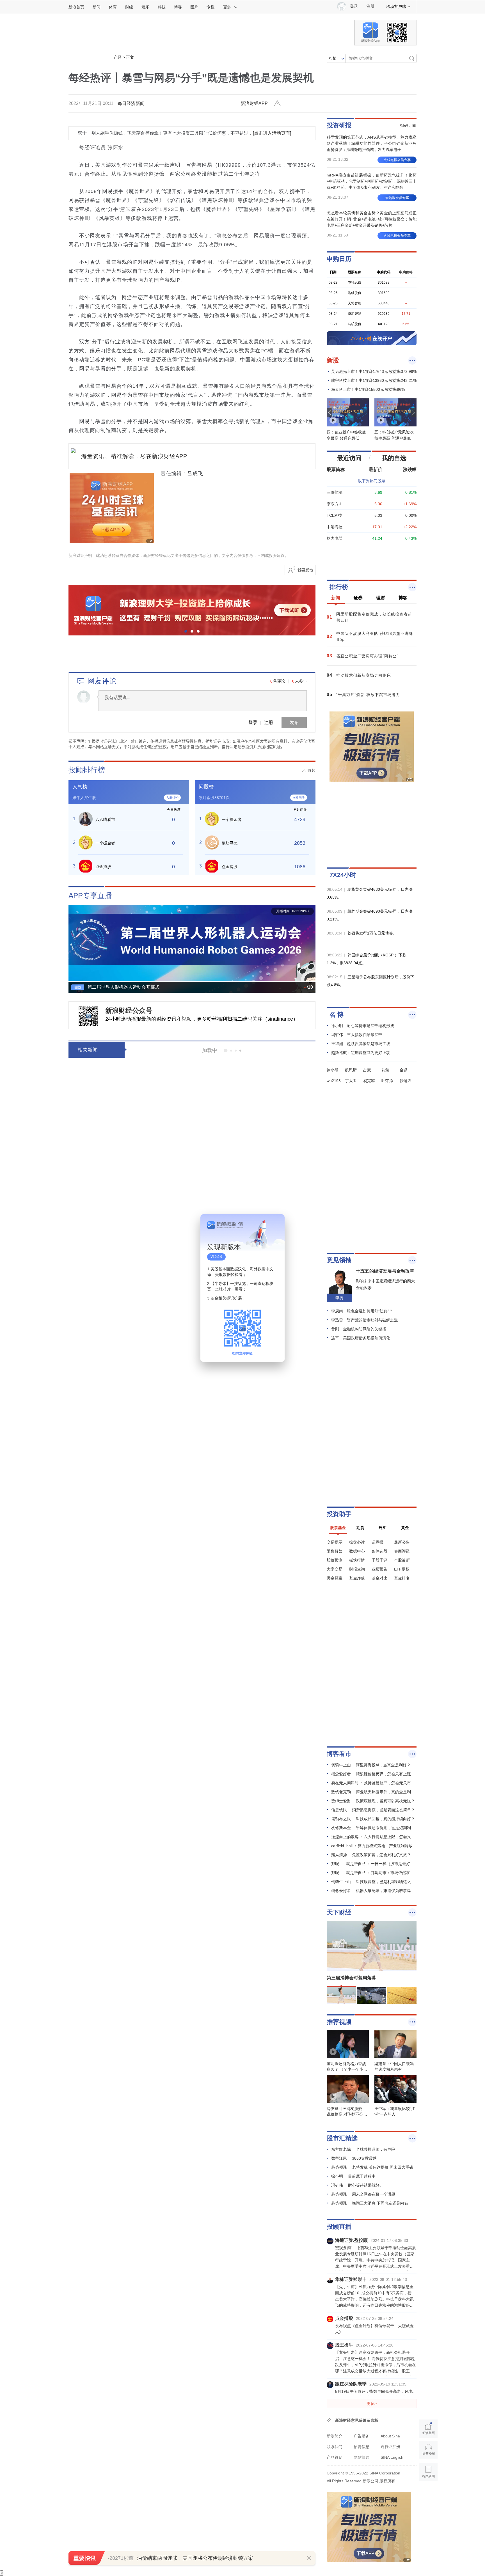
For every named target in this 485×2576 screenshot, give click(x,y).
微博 (342, 104)
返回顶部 (428, 2493)
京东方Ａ (335, 504)
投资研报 (339, 125)
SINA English (392, 2457)
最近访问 (349, 458)
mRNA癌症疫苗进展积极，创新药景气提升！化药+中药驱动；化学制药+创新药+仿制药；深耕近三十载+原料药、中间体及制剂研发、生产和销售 (372, 181)
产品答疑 (335, 2457)
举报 (278, 104)
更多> (372, 2403)
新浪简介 (335, 2436)
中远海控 (335, 527)
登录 (253, 722)
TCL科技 (334, 515)
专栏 (211, 7)
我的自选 (394, 458)
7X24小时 (343, 875)
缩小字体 (294, 104)
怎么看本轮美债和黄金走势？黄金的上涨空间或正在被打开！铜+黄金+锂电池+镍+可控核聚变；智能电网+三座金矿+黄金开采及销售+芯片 (372, 219)
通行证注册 (390, 2447)
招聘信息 (362, 2447)
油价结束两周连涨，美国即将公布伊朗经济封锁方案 (195, 2558)
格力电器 (335, 538)
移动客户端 (396, 6)
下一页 (311, 946)
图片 (194, 7)
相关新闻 (88, 1050)
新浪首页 (76, 7)
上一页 (73, 946)
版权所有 (387, 2481)
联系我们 (335, 2447)
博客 (178, 7)
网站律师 (362, 2457)
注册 (370, 6)
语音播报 (428, 2450)
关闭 (277, 1224)
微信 (358, 104)
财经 (129, 7)
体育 (113, 7)
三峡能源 (335, 492)
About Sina (390, 2436)
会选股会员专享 (397, 198)
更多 (227, 7)
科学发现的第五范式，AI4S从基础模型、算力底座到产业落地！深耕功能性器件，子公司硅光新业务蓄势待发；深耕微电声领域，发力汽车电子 (372, 143)
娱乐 (145, 7)
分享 (374, 104)
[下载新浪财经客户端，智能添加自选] (372, 560)
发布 (294, 722)
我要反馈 (305, 570)
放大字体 (310, 104)
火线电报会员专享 (397, 160)
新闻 (97, 7)
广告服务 (362, 2436)
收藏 (326, 104)
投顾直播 (339, 2227)
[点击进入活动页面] (272, 133)
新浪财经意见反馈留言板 (357, 2420)
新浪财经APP (254, 103)
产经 (118, 57)
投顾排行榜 (87, 770)
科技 (162, 7)
